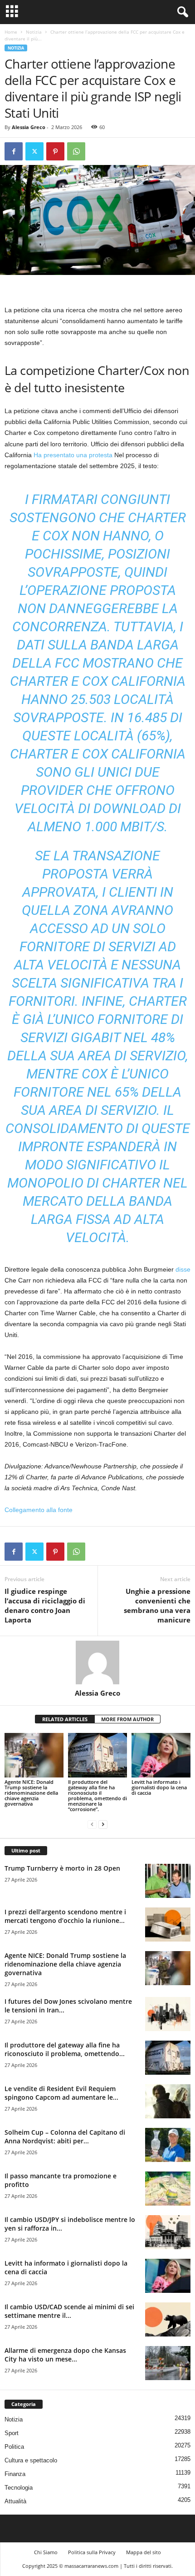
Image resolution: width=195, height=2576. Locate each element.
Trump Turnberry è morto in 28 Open (62, 1868)
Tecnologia (19, 2488)
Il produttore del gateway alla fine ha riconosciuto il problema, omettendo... (65, 2049)
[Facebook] (14, 151)
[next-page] (103, 1825)
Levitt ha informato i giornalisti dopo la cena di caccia (159, 1787)
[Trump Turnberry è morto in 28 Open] (168, 1881)
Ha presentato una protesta (73, 455)
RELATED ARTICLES (65, 1719)
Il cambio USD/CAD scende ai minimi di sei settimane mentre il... (69, 2311)
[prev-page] (92, 1825)
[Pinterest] (55, 151)
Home (11, 32)
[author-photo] (97, 1662)
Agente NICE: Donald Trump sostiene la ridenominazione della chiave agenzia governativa (31, 1793)
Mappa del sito (144, 2552)
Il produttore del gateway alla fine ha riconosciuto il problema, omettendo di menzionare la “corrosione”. (97, 1795)
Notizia (34, 32)
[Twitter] (34, 151)
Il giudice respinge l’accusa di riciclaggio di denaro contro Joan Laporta (45, 1605)
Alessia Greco (29, 127)
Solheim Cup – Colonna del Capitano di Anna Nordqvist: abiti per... (65, 2137)
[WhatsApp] (76, 151)
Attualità (15, 2501)
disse (183, 1269)
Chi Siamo (46, 2552)
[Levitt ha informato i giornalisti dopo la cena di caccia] (161, 1755)
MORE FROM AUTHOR (127, 1719)
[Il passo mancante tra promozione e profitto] (168, 2189)
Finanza (15, 2474)
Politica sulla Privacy (92, 2552)
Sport (12, 2433)
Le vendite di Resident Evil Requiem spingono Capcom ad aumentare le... (61, 2093)
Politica (14, 2447)
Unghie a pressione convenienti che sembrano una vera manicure (157, 1605)
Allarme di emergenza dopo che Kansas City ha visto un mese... (65, 2355)
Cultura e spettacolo (31, 2460)
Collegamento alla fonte (39, 1510)
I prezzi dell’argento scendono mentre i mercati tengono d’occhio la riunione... (65, 1916)
